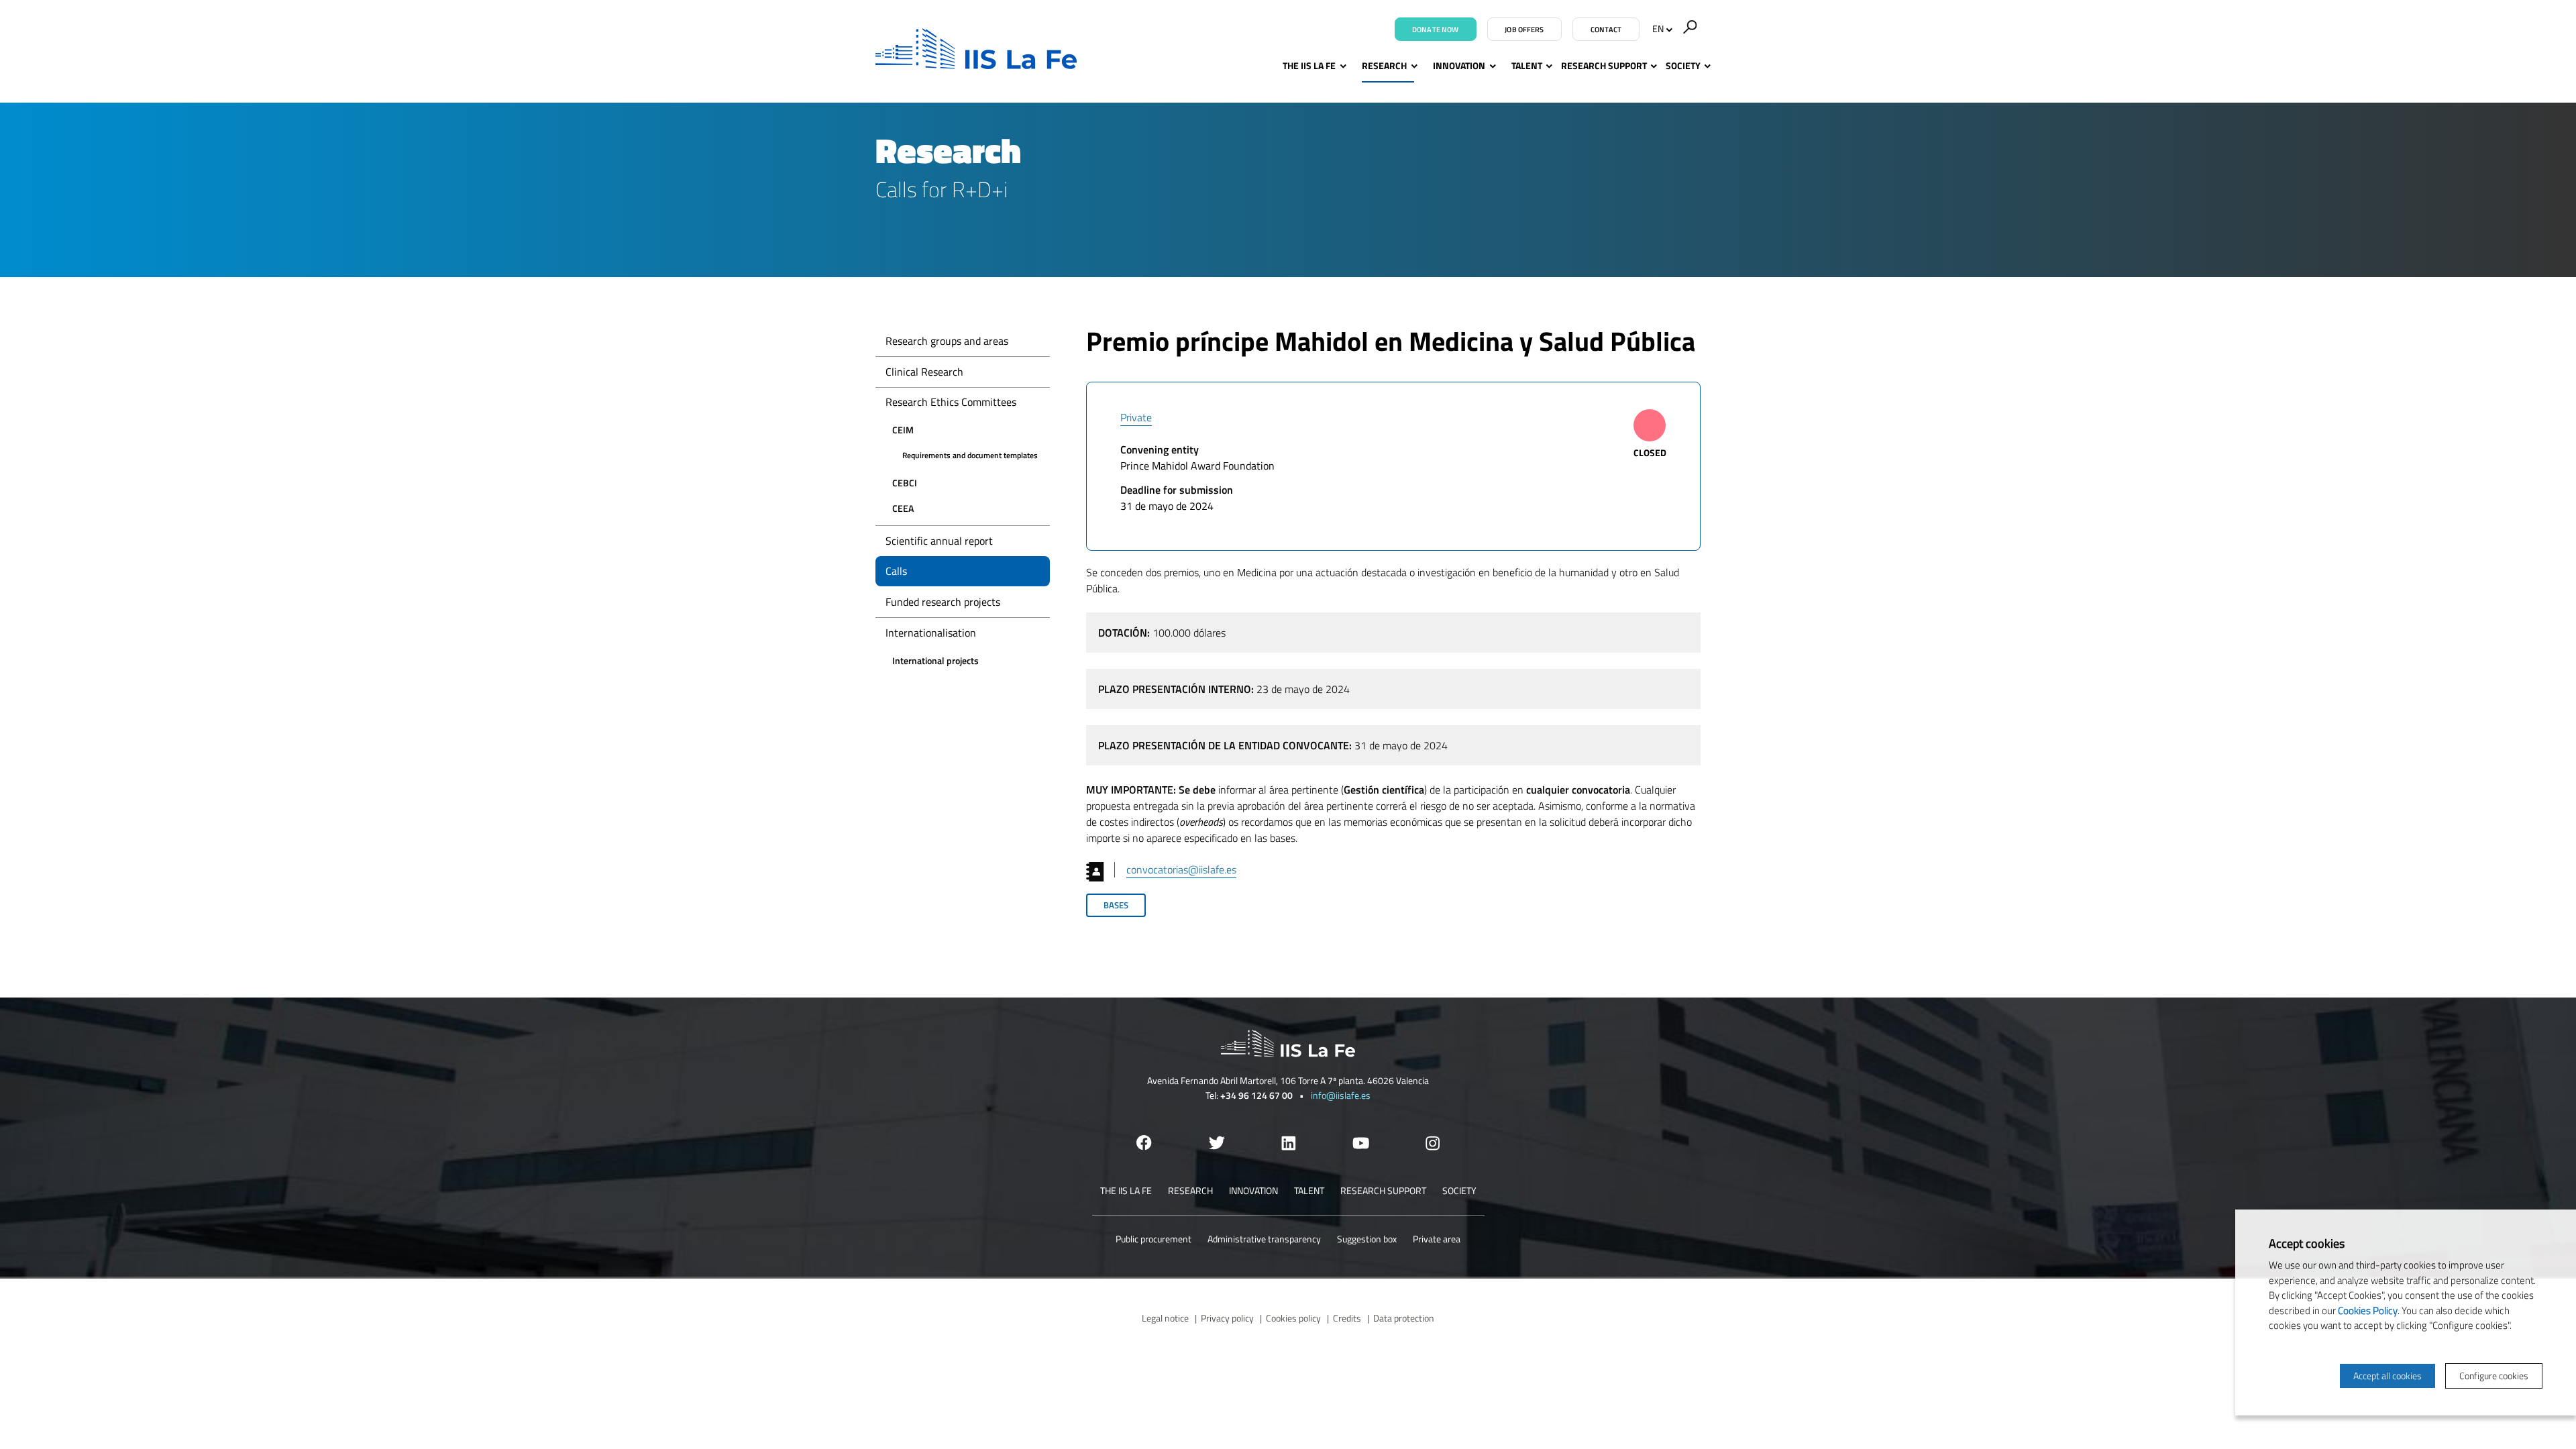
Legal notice (1165, 1318)
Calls (896, 571)
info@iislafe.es (1341, 1095)
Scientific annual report (939, 541)
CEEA (903, 508)
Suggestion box (1367, 1239)
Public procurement (1153, 1239)
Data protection (1404, 1318)
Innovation (1459, 65)
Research (1384, 65)
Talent (1527, 65)
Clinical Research (924, 372)
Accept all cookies (2387, 1376)
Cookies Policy (2368, 1310)
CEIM (903, 430)
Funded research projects (943, 602)
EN (1658, 29)
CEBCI (905, 483)
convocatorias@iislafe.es (1181, 869)
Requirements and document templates (970, 455)
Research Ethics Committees (951, 402)
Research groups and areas (947, 341)
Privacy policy (1227, 1318)
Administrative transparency (1264, 1239)
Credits (1347, 1318)
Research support (1604, 65)
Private (1136, 417)
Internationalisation (931, 633)
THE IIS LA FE (1309, 65)
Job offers (1524, 30)
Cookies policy (1293, 1318)
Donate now (1435, 30)
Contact (1606, 30)
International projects (935, 660)
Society (1683, 65)
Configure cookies (2494, 1376)
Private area (1437, 1239)
